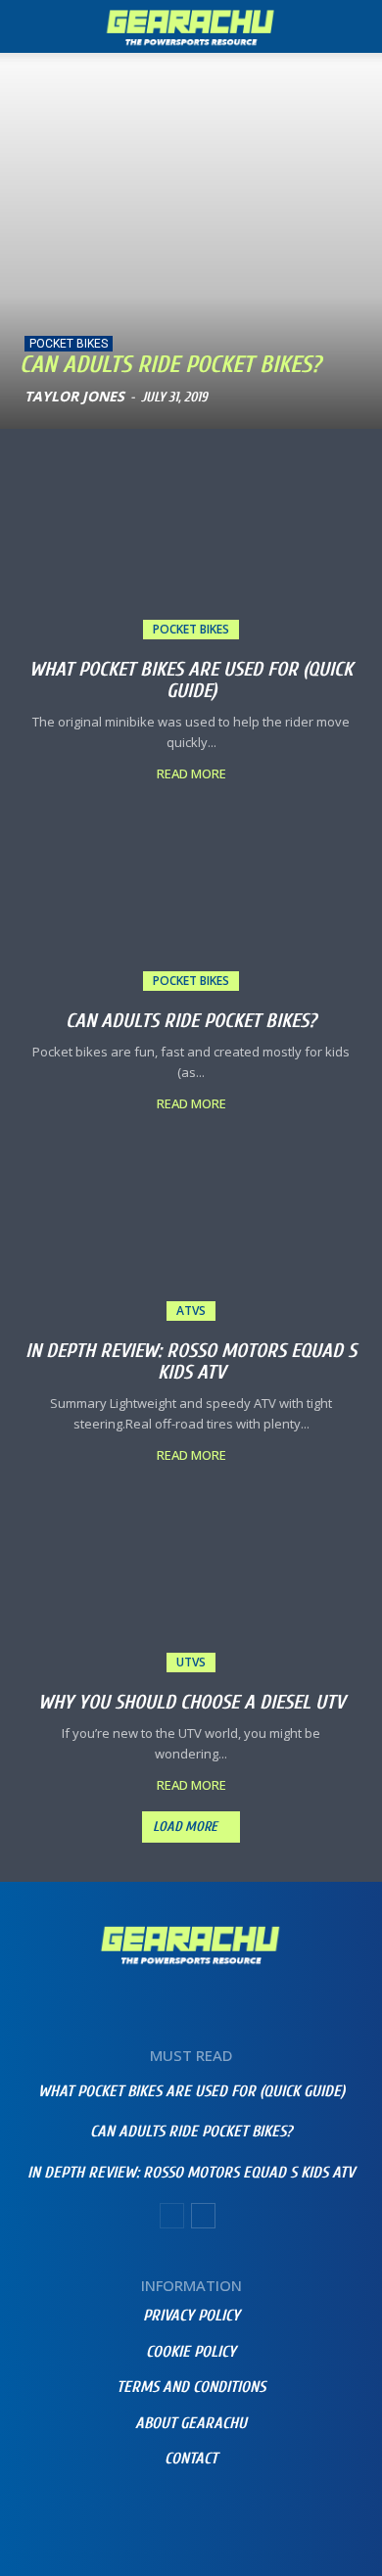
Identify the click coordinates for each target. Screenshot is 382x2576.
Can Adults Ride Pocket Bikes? (170, 365)
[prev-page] (172, 2216)
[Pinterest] (218, 2510)
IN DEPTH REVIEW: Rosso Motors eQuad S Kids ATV (191, 1361)
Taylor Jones (74, 396)
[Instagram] (164, 2510)
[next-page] (203, 2216)
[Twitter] (272, 2510)
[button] (355, 26)
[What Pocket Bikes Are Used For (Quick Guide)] (191, 554)
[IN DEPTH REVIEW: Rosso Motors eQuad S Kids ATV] (191, 1235)
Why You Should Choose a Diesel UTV (191, 1702)
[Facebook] (110, 2510)
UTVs (191, 1662)
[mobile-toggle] (33, 26)
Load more (185, 1827)
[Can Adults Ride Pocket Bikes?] (191, 233)
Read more (191, 774)
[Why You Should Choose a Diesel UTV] (191, 1587)
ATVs (191, 1311)
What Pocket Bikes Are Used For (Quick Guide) (191, 680)
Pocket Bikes (69, 344)
